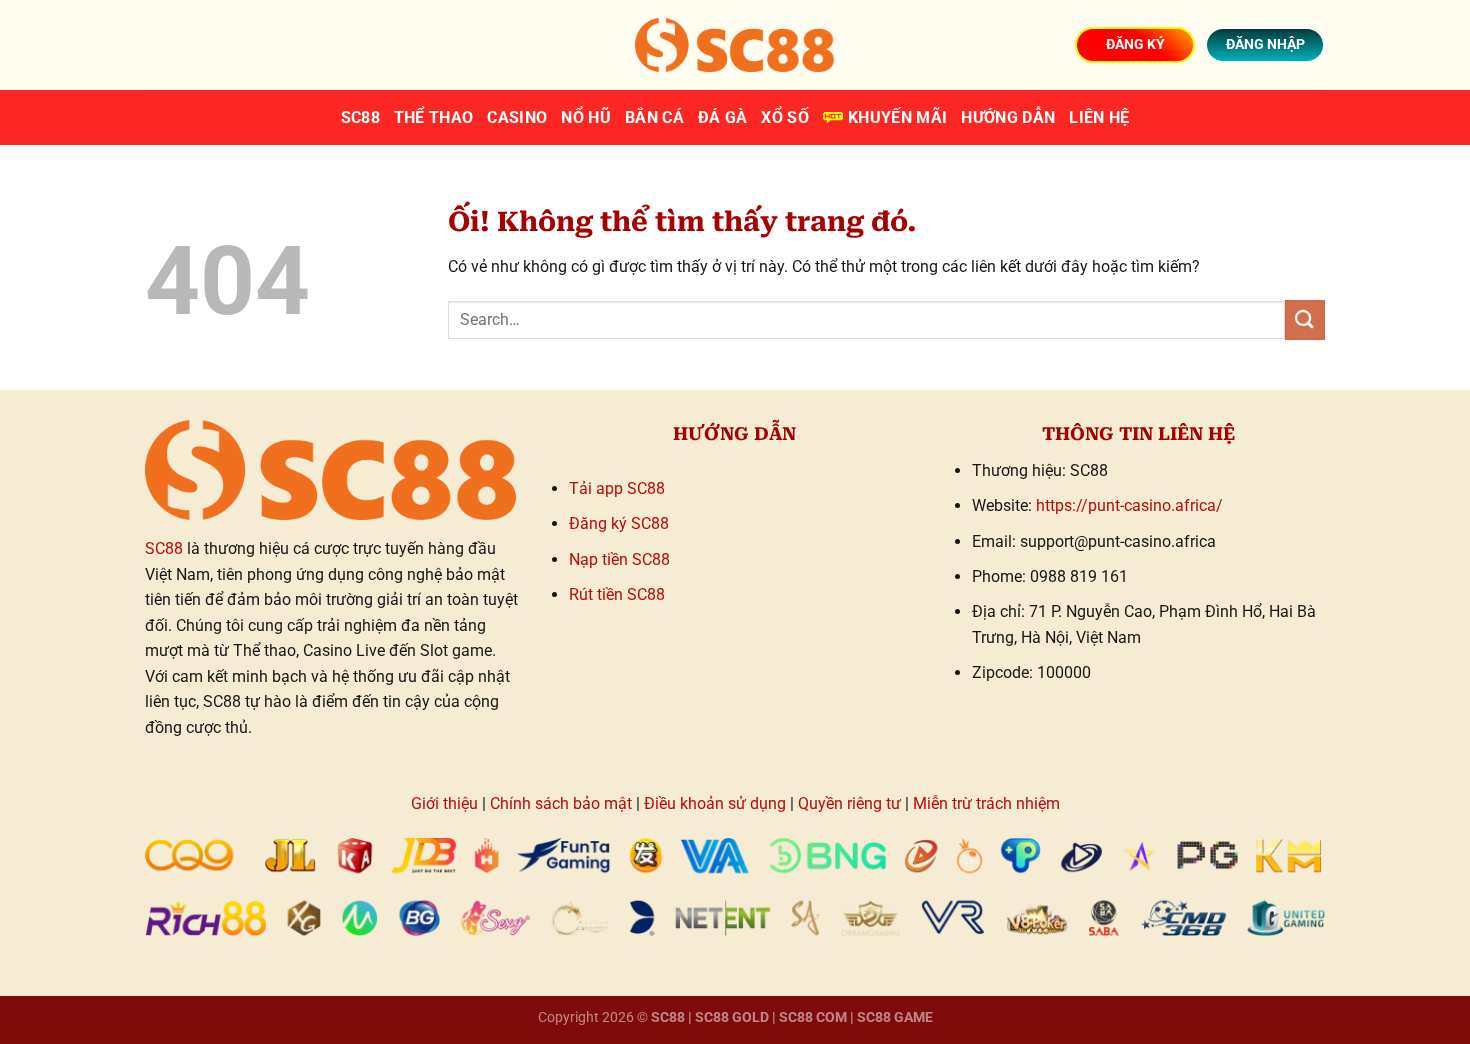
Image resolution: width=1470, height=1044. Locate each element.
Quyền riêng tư (849, 803)
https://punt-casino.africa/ (1129, 505)
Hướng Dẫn (1008, 117)
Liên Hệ (1099, 117)
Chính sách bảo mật (561, 803)
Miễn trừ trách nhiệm (986, 803)
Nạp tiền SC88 (619, 559)
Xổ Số (785, 117)
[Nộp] (1305, 319)
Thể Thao (434, 117)
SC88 (360, 117)
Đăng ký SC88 (619, 523)
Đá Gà (723, 117)
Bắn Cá (654, 117)
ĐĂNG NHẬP (1265, 44)
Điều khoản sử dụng (715, 803)
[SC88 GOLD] (735, 44)
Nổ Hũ (586, 117)
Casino (517, 117)
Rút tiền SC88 (617, 594)
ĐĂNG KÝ (1135, 44)
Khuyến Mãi (897, 117)
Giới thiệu (444, 803)
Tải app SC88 (617, 488)
